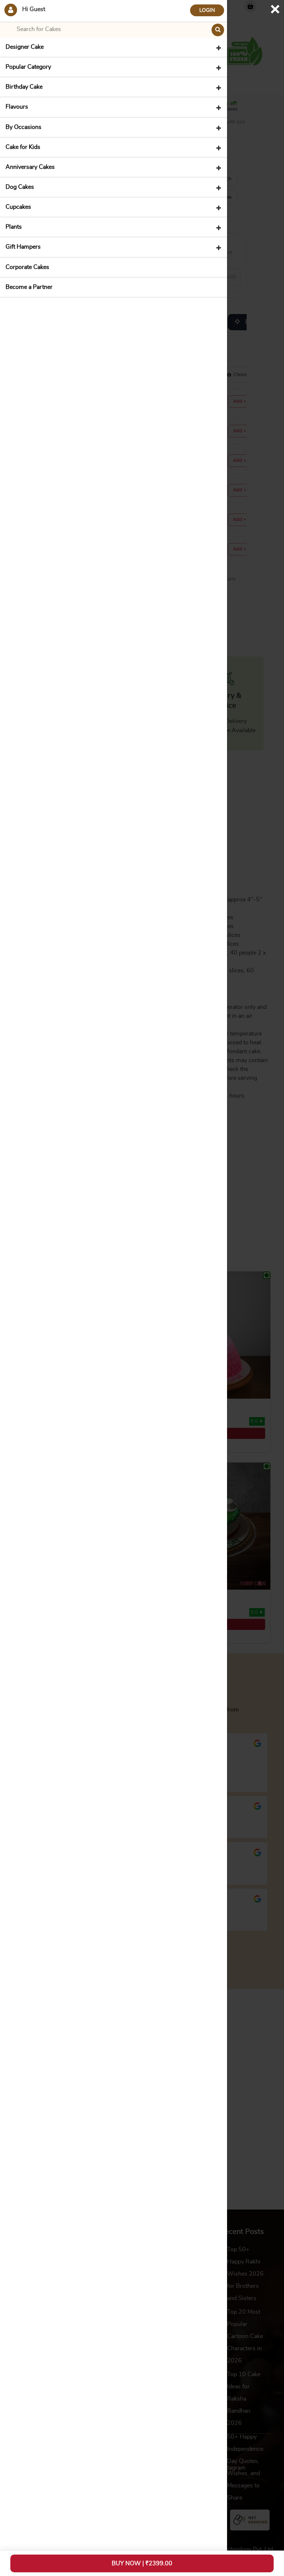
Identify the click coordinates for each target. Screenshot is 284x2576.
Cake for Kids (23, 147)
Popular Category (28, 67)
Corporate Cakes (27, 267)
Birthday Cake (24, 87)
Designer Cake (25, 47)
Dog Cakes (20, 187)
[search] (218, 30)
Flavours (17, 107)
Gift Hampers (23, 247)
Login (207, 10)
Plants (14, 227)
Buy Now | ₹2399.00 (142, 2563)
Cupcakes (18, 207)
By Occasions (23, 127)
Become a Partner (29, 287)
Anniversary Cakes (30, 167)
